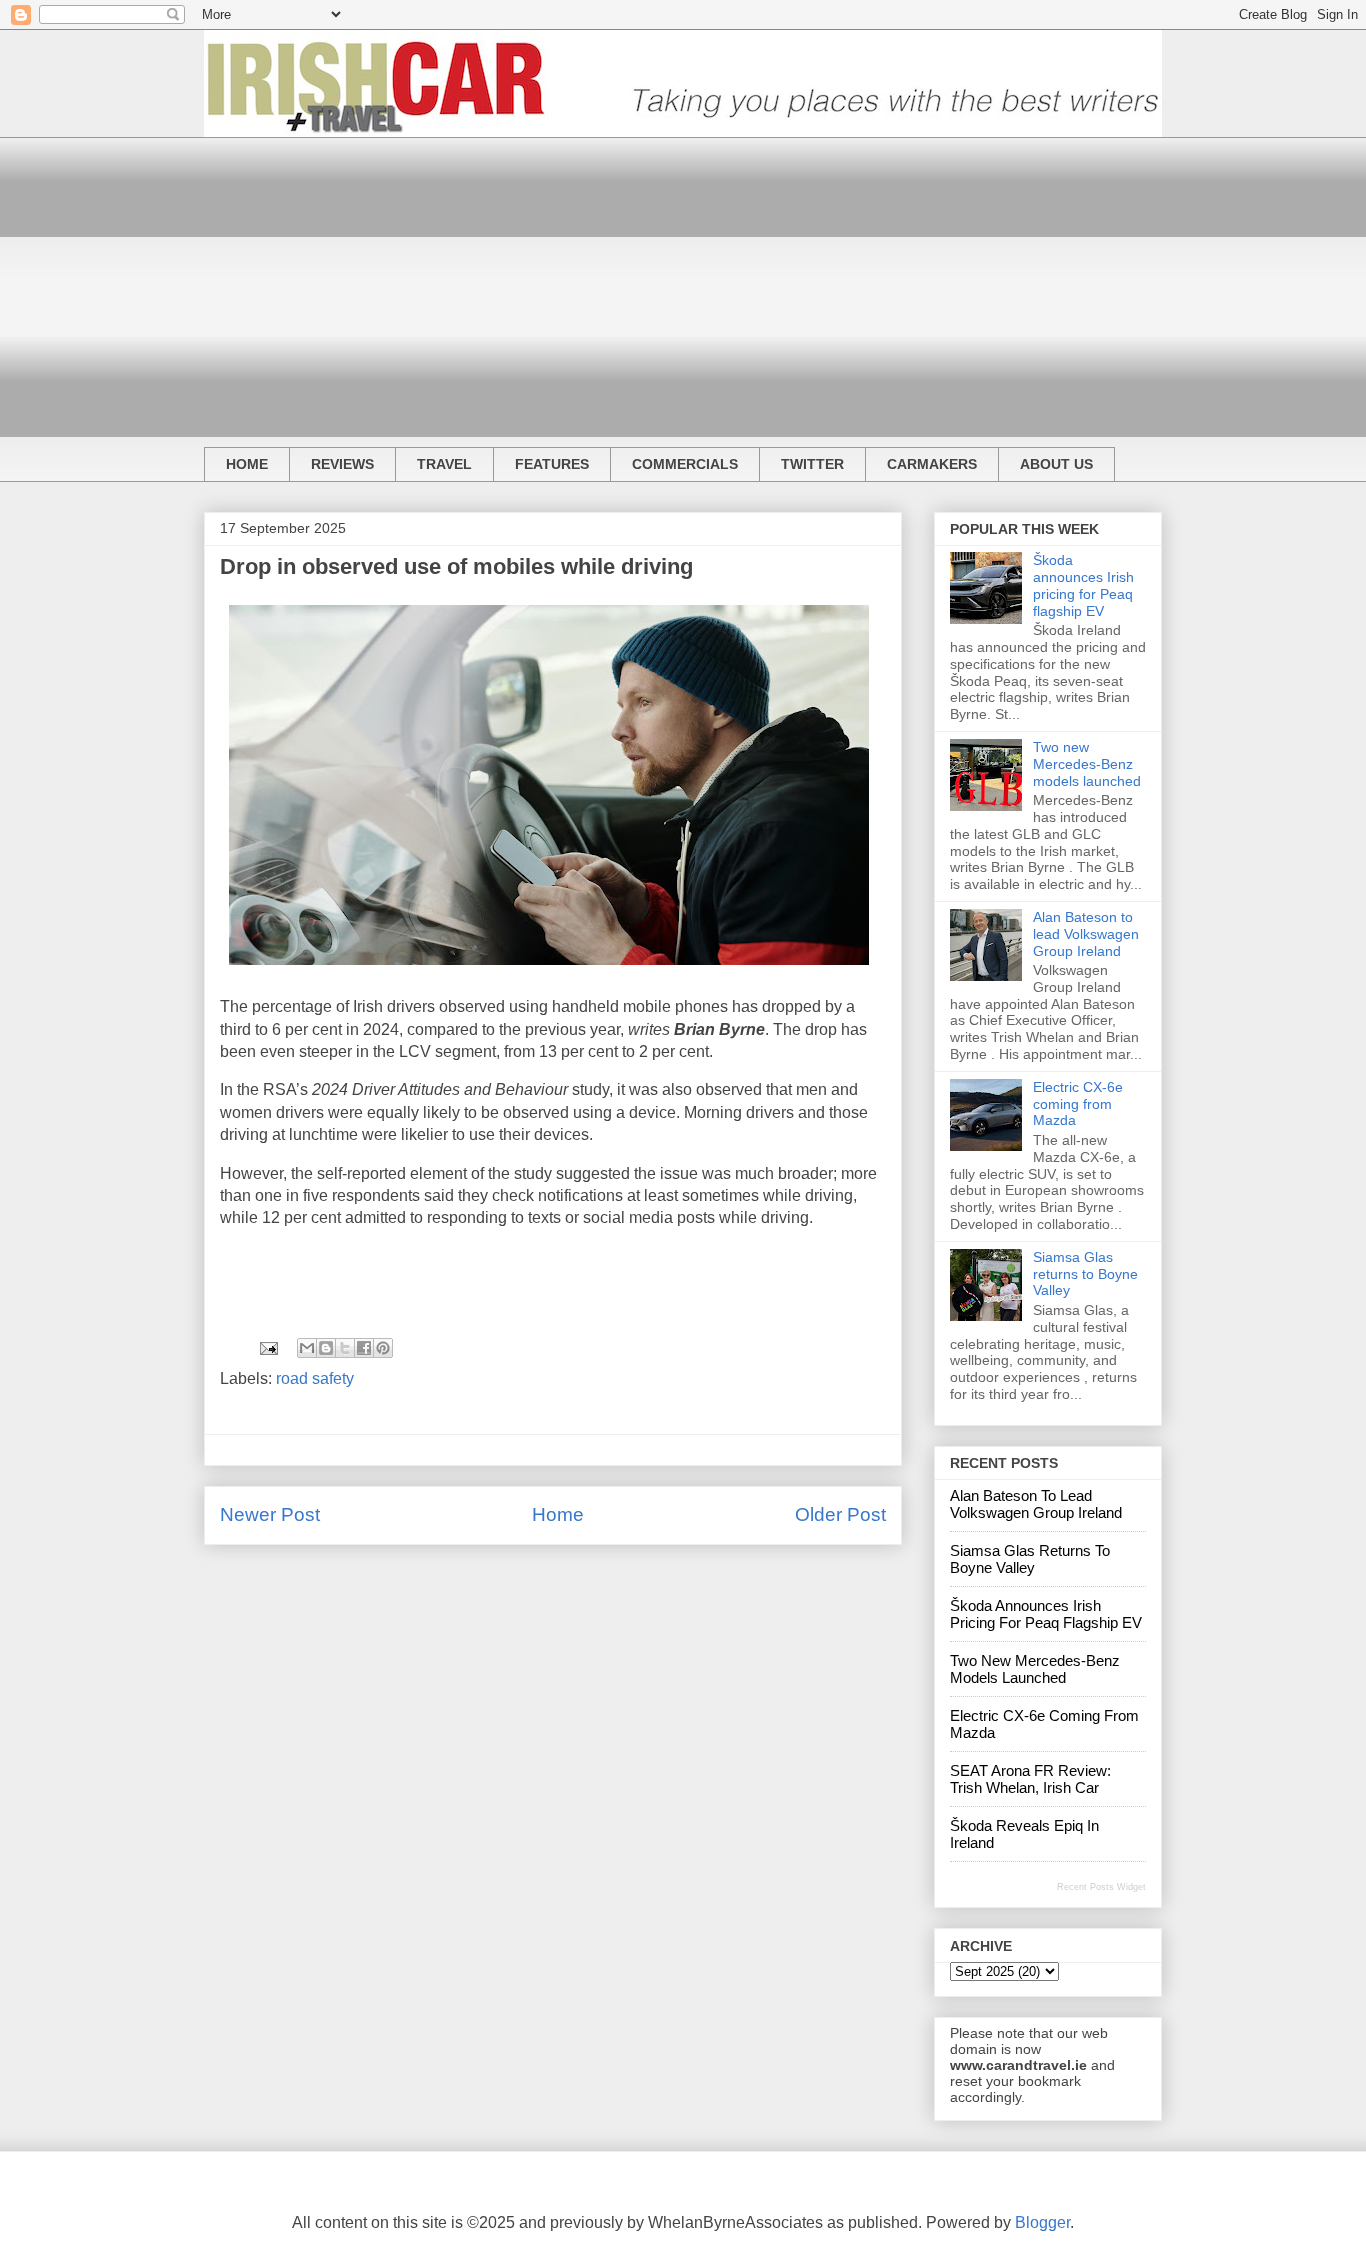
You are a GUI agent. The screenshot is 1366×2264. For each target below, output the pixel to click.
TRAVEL (444, 464)
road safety (315, 1378)
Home (558, 1514)
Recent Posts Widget (1101, 1887)
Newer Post (270, 1514)
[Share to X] (345, 1348)
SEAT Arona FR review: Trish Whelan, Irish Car (1030, 1779)
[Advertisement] (683, 277)
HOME (247, 464)
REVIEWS (342, 464)
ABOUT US (1056, 464)
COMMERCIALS (685, 464)
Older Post (840, 1514)
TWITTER (812, 464)
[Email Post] (267, 1347)
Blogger (1042, 2222)
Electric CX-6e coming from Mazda (1078, 1104)
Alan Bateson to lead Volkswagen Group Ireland (1086, 934)
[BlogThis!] (326, 1348)
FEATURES (552, 464)
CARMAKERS (932, 464)
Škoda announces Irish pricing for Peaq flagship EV (1083, 585)
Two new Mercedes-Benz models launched (1087, 764)
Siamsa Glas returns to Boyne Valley (1085, 1274)
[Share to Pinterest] (383, 1348)
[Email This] (307, 1348)
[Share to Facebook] (364, 1348)
